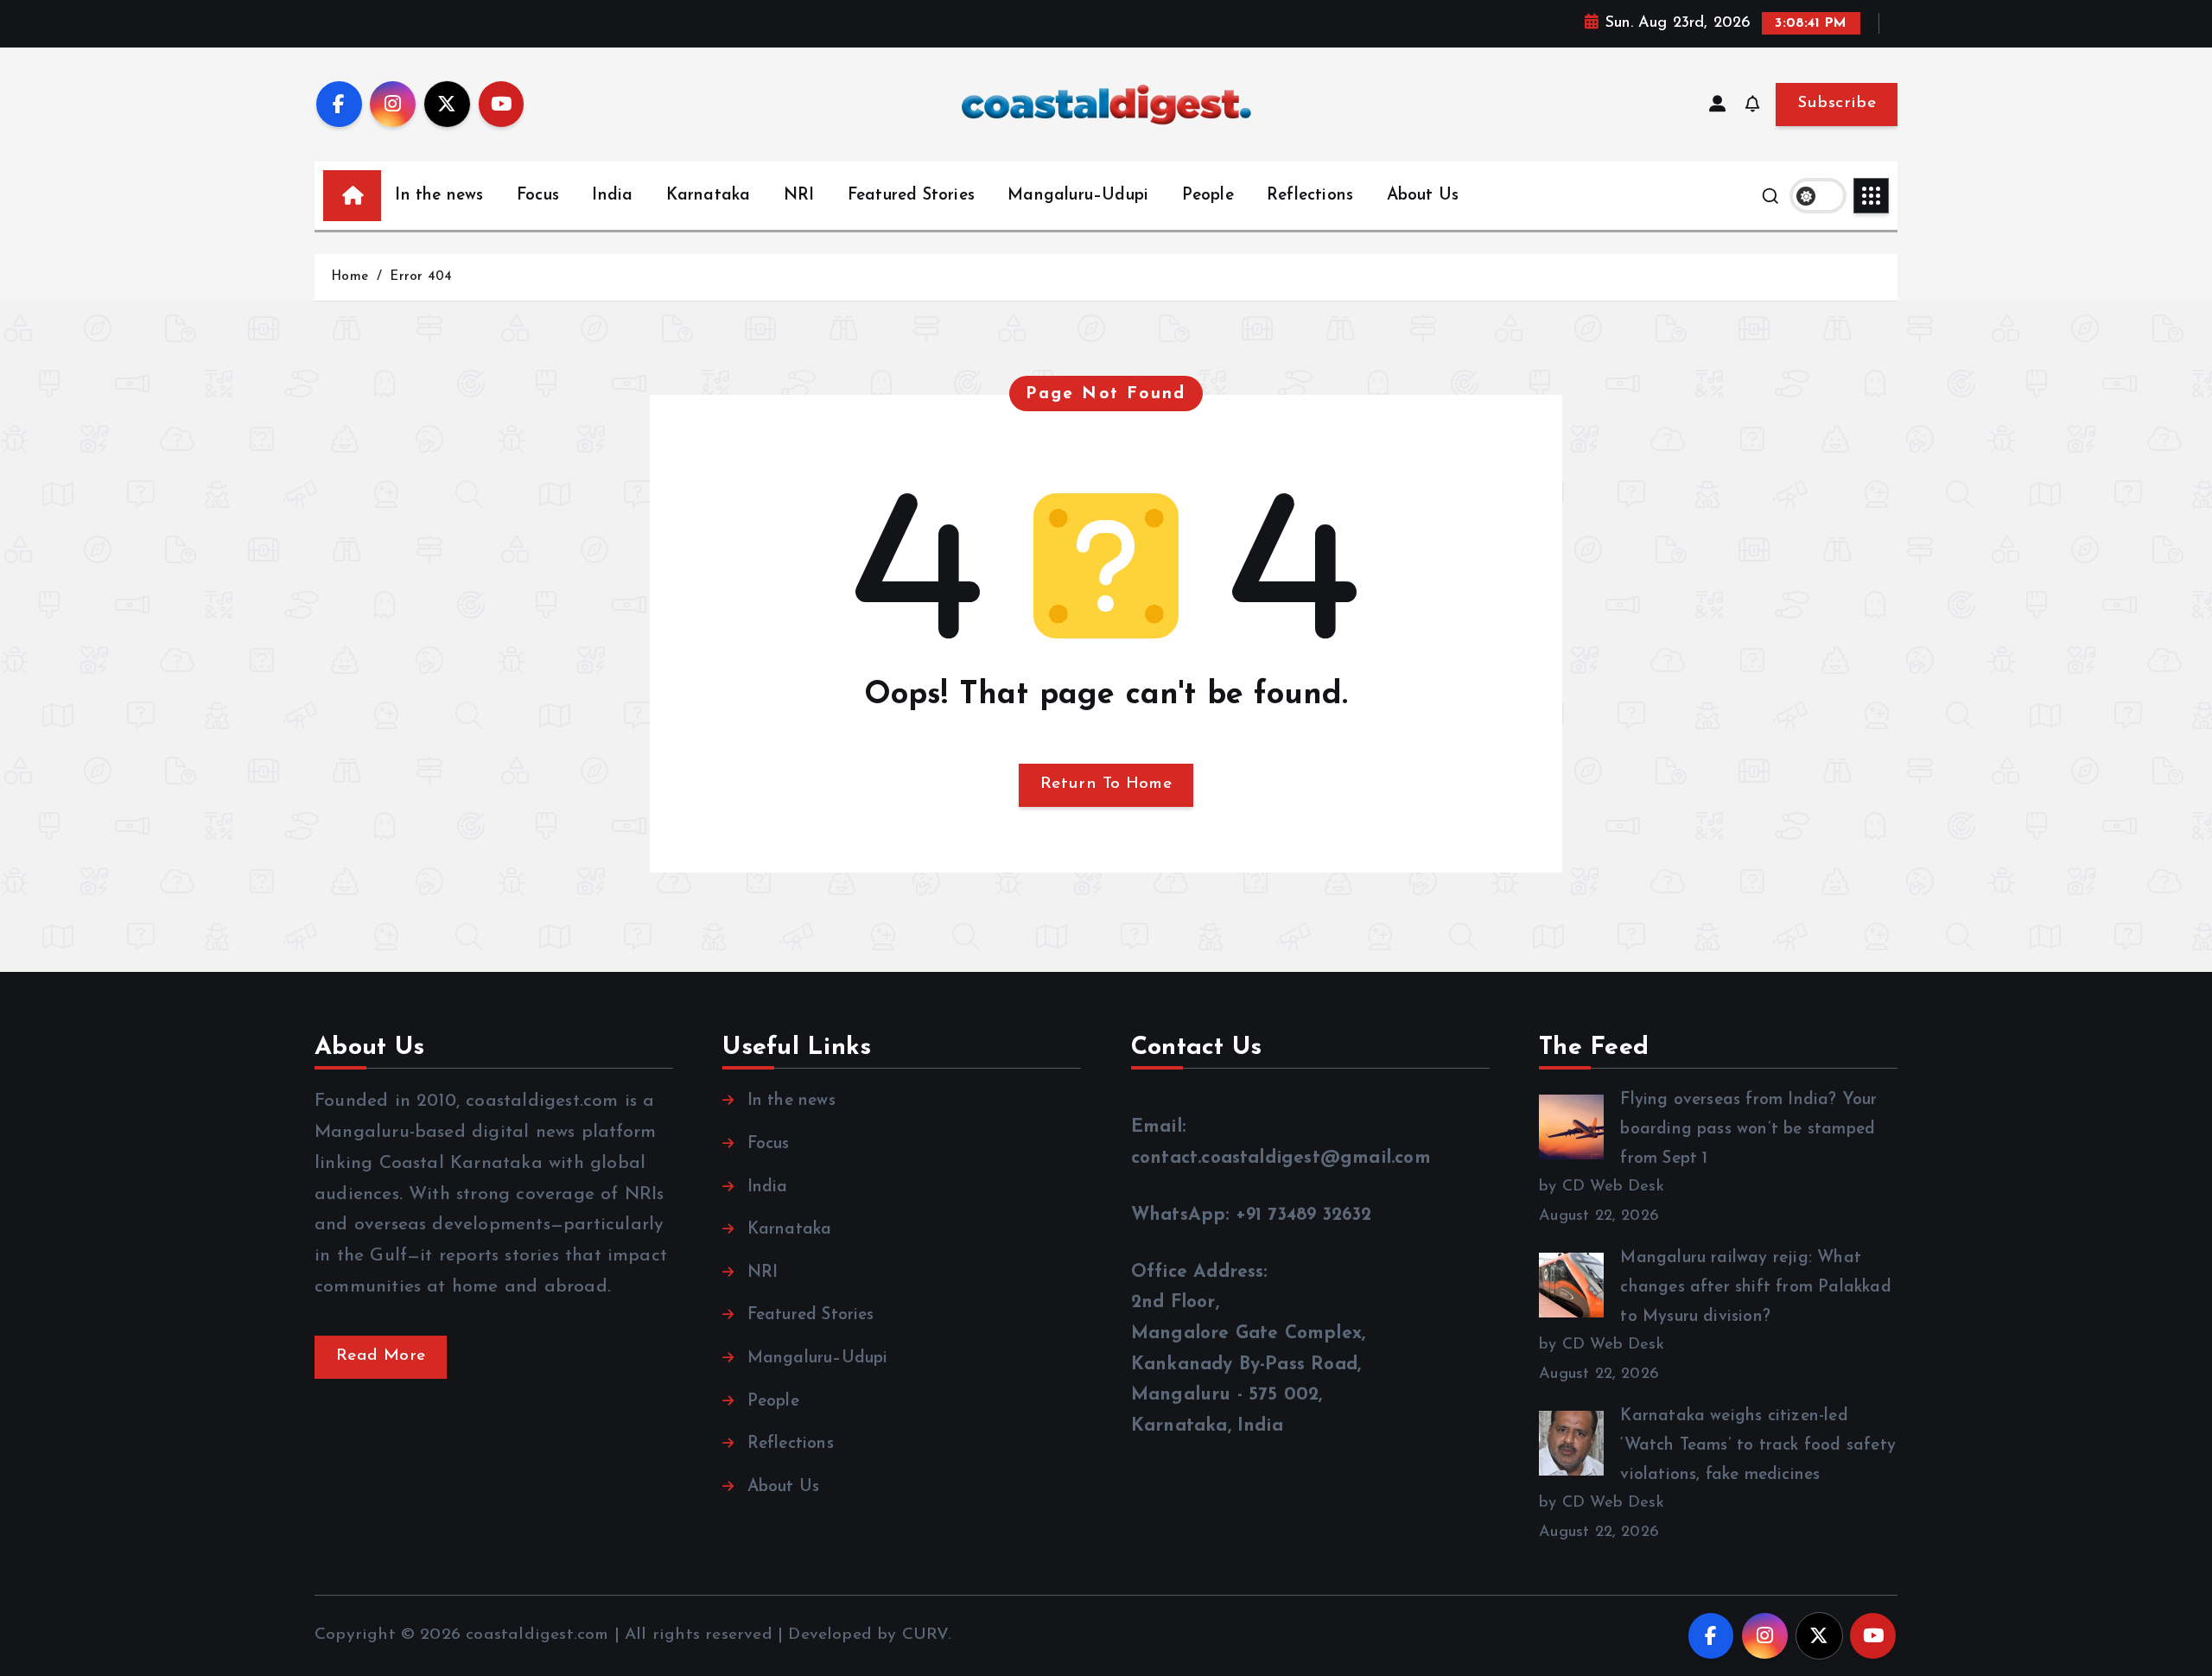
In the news (439, 196)
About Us (1423, 196)
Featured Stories (911, 196)
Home (350, 277)
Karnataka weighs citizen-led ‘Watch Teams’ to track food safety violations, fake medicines (1758, 1445)
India (612, 196)
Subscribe (1837, 103)
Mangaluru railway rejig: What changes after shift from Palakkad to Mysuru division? (1755, 1287)
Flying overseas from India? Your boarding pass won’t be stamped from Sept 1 (1748, 1129)
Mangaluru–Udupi (1078, 196)
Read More (381, 1356)
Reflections (1310, 196)
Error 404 (421, 277)
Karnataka (709, 196)
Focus (538, 196)
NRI (799, 196)
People (1208, 196)
